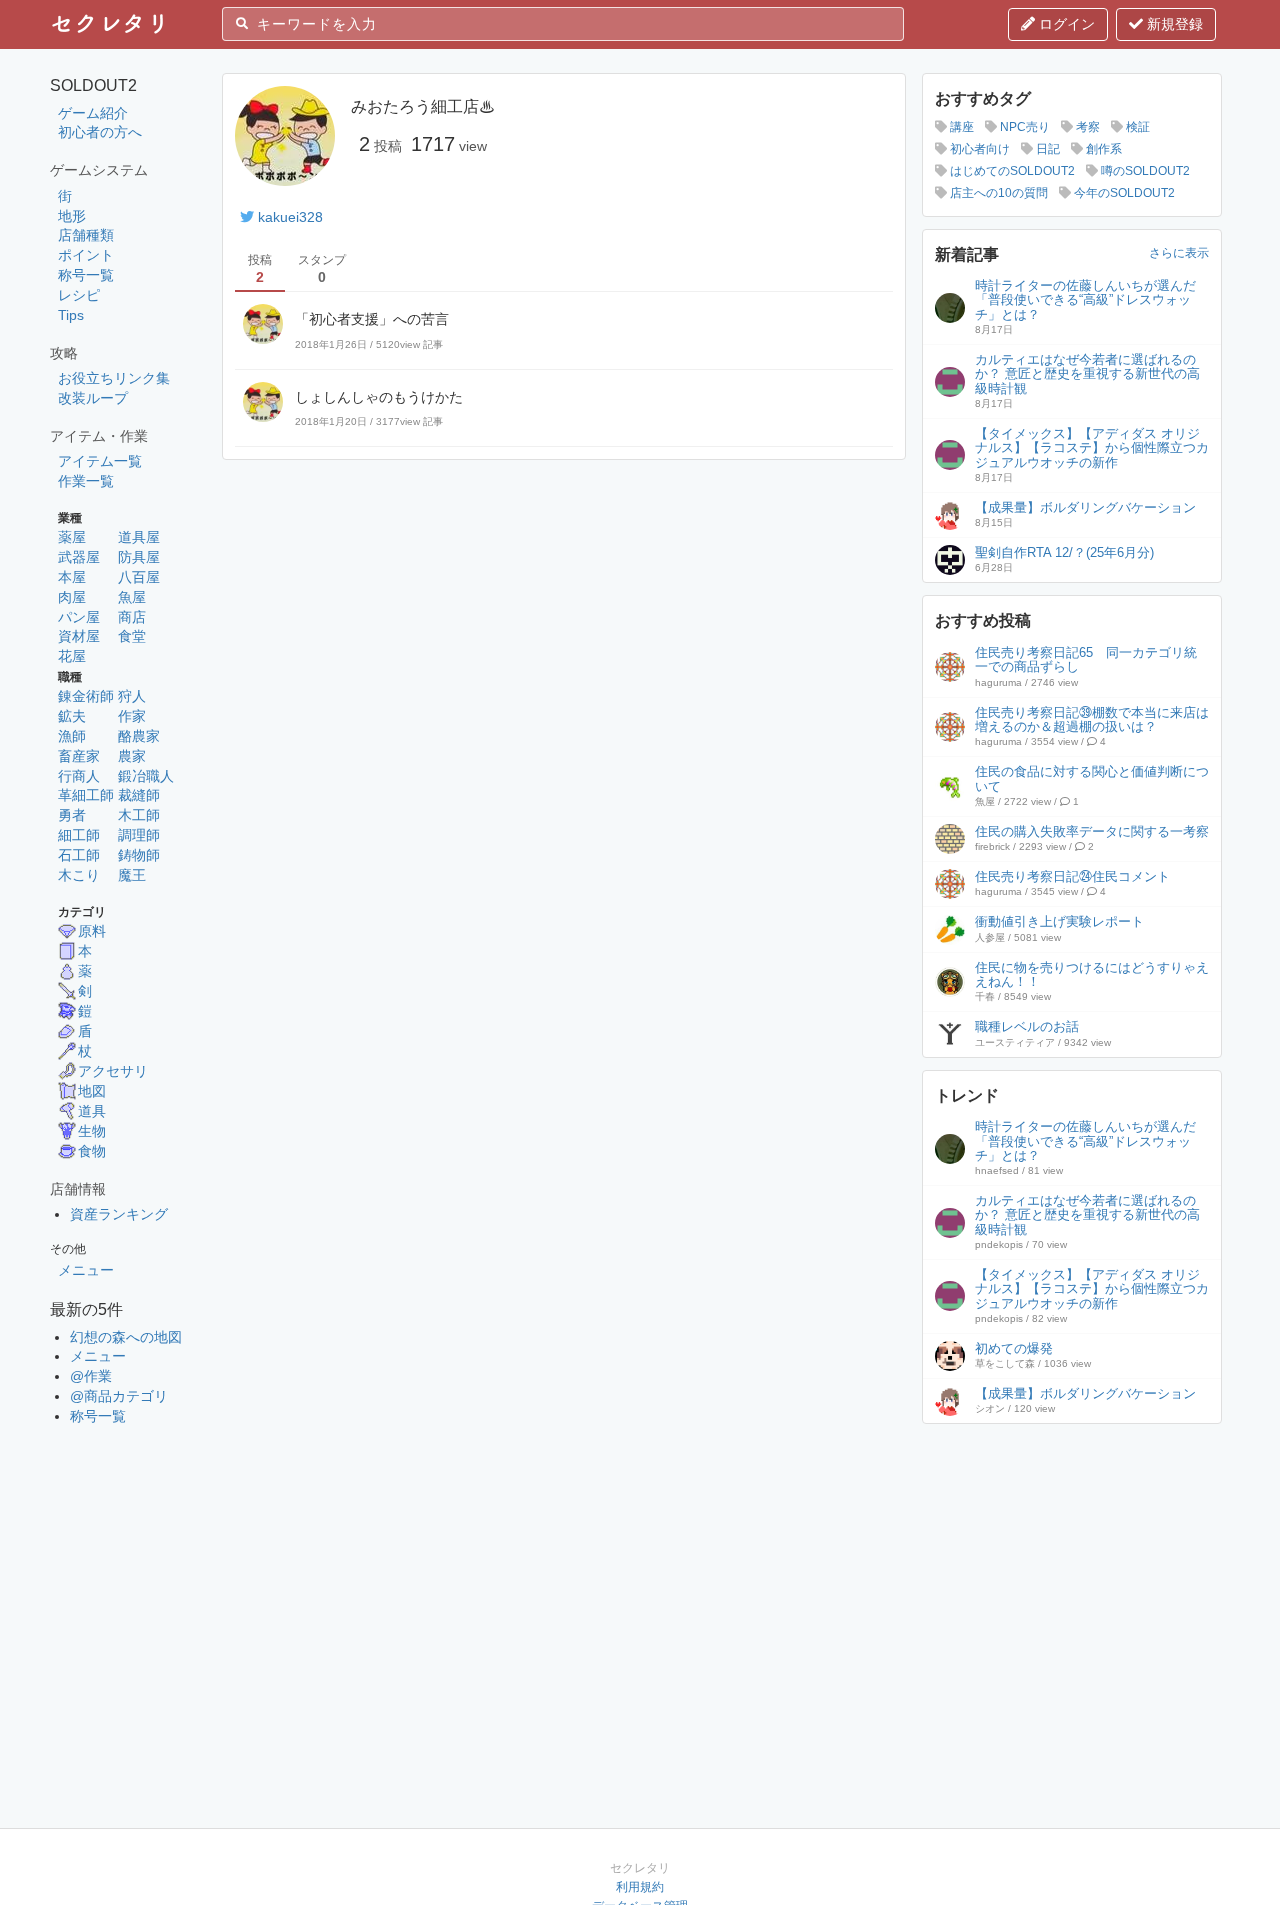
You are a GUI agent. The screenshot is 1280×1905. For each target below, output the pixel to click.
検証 (1136, 127)
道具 (92, 1111)
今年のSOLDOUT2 (1123, 193)
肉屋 (72, 597)
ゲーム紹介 (93, 113)
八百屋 (139, 577)
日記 (1046, 149)
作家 (132, 716)
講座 (960, 127)
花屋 (72, 656)
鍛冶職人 (146, 776)
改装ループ (93, 398)
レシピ (79, 295)
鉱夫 (72, 716)
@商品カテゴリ (119, 1396)
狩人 (132, 696)
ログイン (1065, 24)
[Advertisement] (1072, 1561)
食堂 (132, 636)
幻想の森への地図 (126, 1337)
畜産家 (79, 756)
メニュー (86, 1270)
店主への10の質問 (997, 193)
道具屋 (139, 537)
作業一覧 (86, 481)
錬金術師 (86, 696)
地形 (72, 216)
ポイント (86, 255)
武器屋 (79, 557)
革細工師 (86, 795)
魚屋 (132, 597)
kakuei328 (290, 217)
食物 (92, 1151)
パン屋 (79, 617)
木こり (79, 875)
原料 (92, 931)
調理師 (139, 835)
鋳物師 (139, 855)
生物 (92, 1131)
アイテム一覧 (100, 461)
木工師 (139, 815)
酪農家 (139, 736)
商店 (132, 617)
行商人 (79, 776)
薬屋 (72, 537)
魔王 (132, 875)
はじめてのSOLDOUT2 (1011, 171)
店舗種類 (86, 235)
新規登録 (1173, 24)
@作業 (91, 1376)
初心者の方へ (100, 132)
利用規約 (640, 1887)
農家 (132, 756)
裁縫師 (139, 795)
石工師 (79, 855)
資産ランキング (119, 1214)
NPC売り (1023, 127)
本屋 (72, 577)
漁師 (72, 736)
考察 (1086, 127)
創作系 (1102, 149)
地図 (92, 1091)
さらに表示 (1179, 253)
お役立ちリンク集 (114, 378)
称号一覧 (86, 275)
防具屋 (139, 557)
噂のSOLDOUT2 (1144, 171)
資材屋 (79, 636)
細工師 (79, 835)
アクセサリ (113, 1071)
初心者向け (978, 149)
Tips (71, 315)
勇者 (72, 815)
